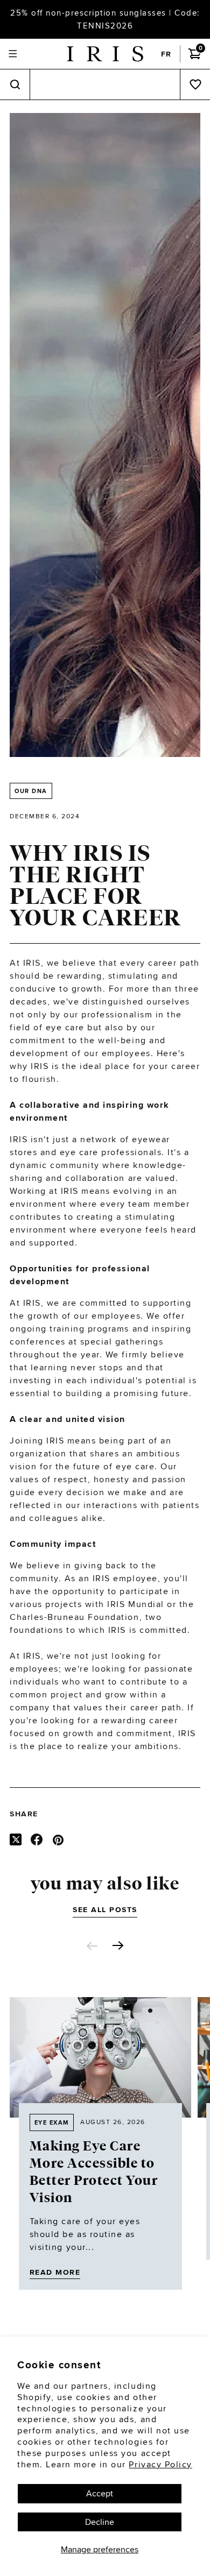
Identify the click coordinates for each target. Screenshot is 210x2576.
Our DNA (31, 791)
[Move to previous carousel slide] (92, 1946)
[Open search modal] (15, 85)
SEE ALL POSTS (105, 1909)
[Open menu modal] (13, 54)
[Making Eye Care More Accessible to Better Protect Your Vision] (100, 2057)
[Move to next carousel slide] (118, 1945)
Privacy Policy (160, 2464)
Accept (100, 2493)
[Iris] (105, 54)
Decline (100, 2522)
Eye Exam (52, 2122)
